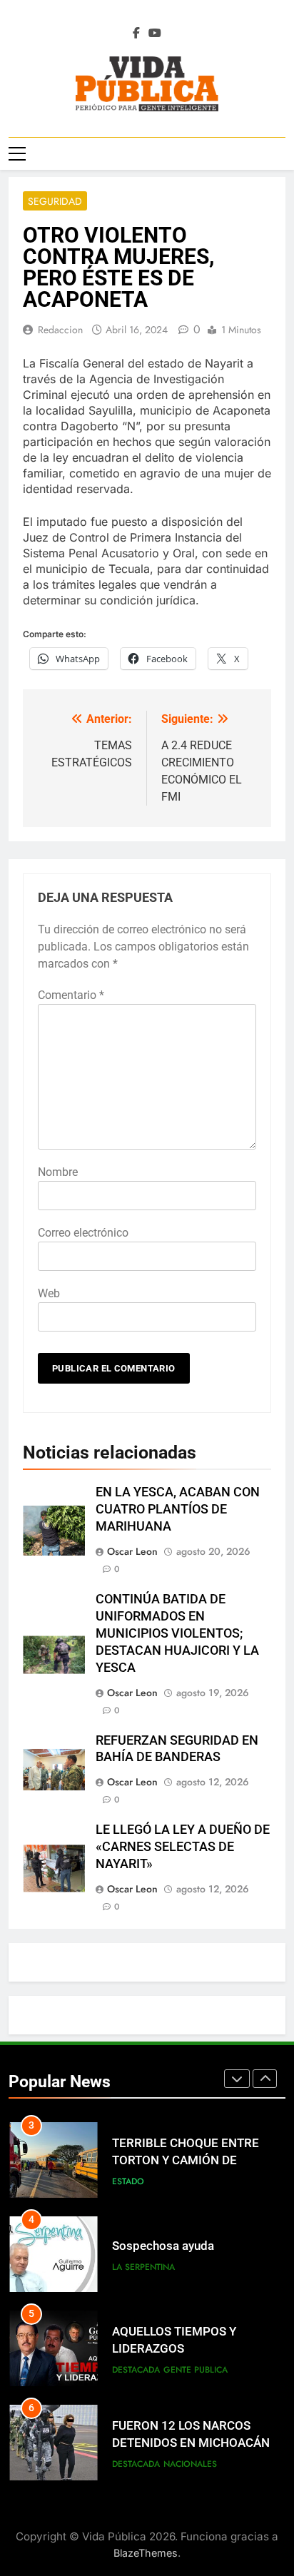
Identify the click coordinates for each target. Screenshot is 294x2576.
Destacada (136, 2370)
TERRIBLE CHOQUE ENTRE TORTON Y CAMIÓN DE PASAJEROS (186, 2161)
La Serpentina (143, 2267)
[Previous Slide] (237, 2079)
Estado (128, 2181)
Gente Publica (196, 2370)
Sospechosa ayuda (163, 2246)
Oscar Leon (132, 1551)
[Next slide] (265, 2079)
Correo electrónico (83, 1233)
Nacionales (190, 2464)
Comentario (71, 995)
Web (49, 1293)
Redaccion (60, 330)
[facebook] (136, 34)
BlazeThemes (146, 2553)
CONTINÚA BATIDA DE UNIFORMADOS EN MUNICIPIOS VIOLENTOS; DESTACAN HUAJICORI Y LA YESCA (177, 1633)
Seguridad (55, 201)
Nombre (58, 1172)
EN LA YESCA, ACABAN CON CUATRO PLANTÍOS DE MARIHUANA (178, 1509)
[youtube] (155, 34)
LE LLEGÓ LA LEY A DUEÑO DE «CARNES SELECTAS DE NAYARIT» (183, 1847)
